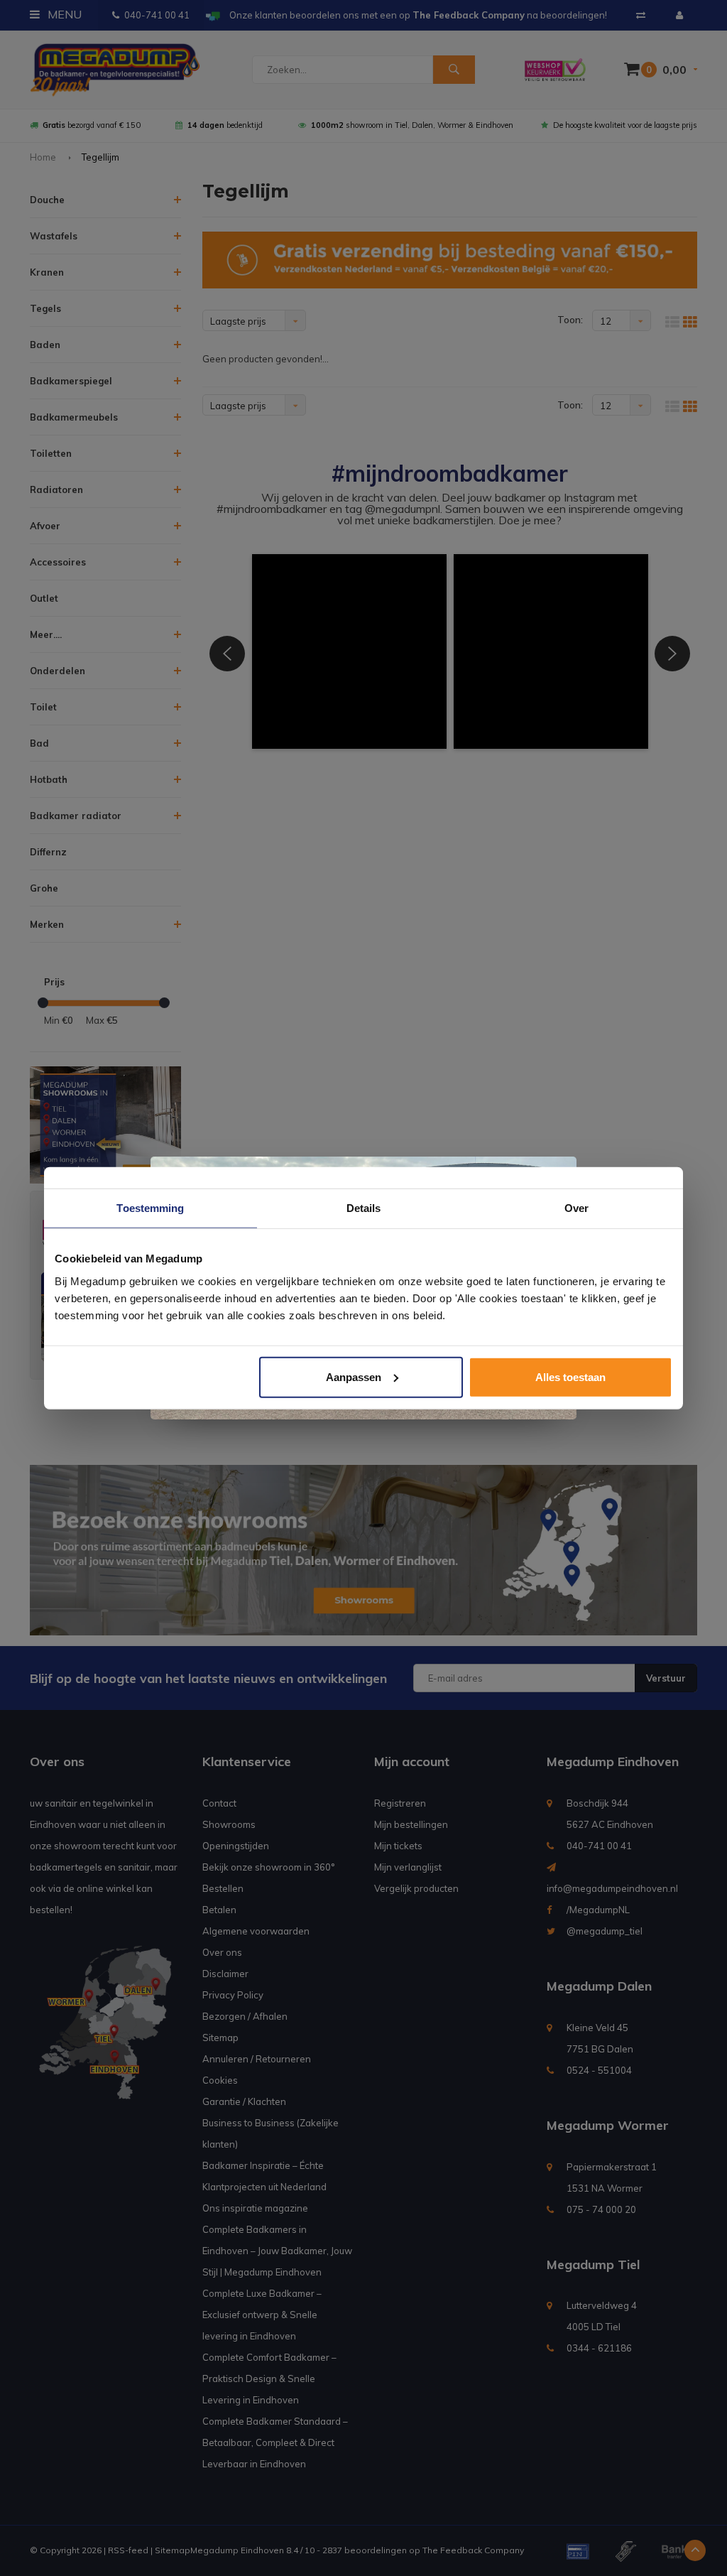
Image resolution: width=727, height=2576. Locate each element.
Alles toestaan (570, 1376)
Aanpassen (354, 1376)
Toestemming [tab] (150, 1208)
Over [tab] (576, 1208)
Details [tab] (364, 1208)
